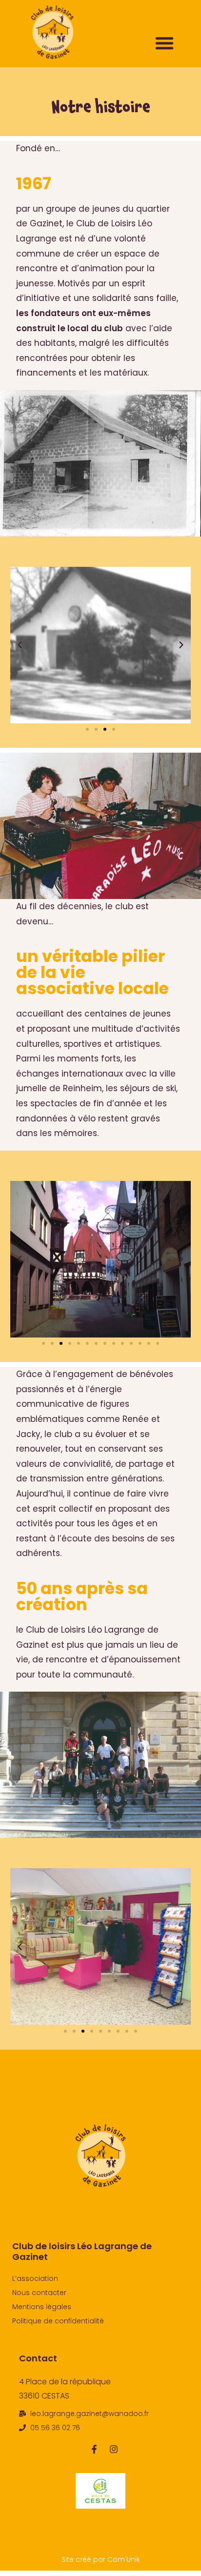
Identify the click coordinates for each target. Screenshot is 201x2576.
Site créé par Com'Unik (101, 2559)
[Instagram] (114, 2449)
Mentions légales (42, 2307)
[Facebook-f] (94, 2449)
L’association (35, 2278)
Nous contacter (39, 2293)
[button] (164, 43)
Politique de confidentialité (58, 2321)
